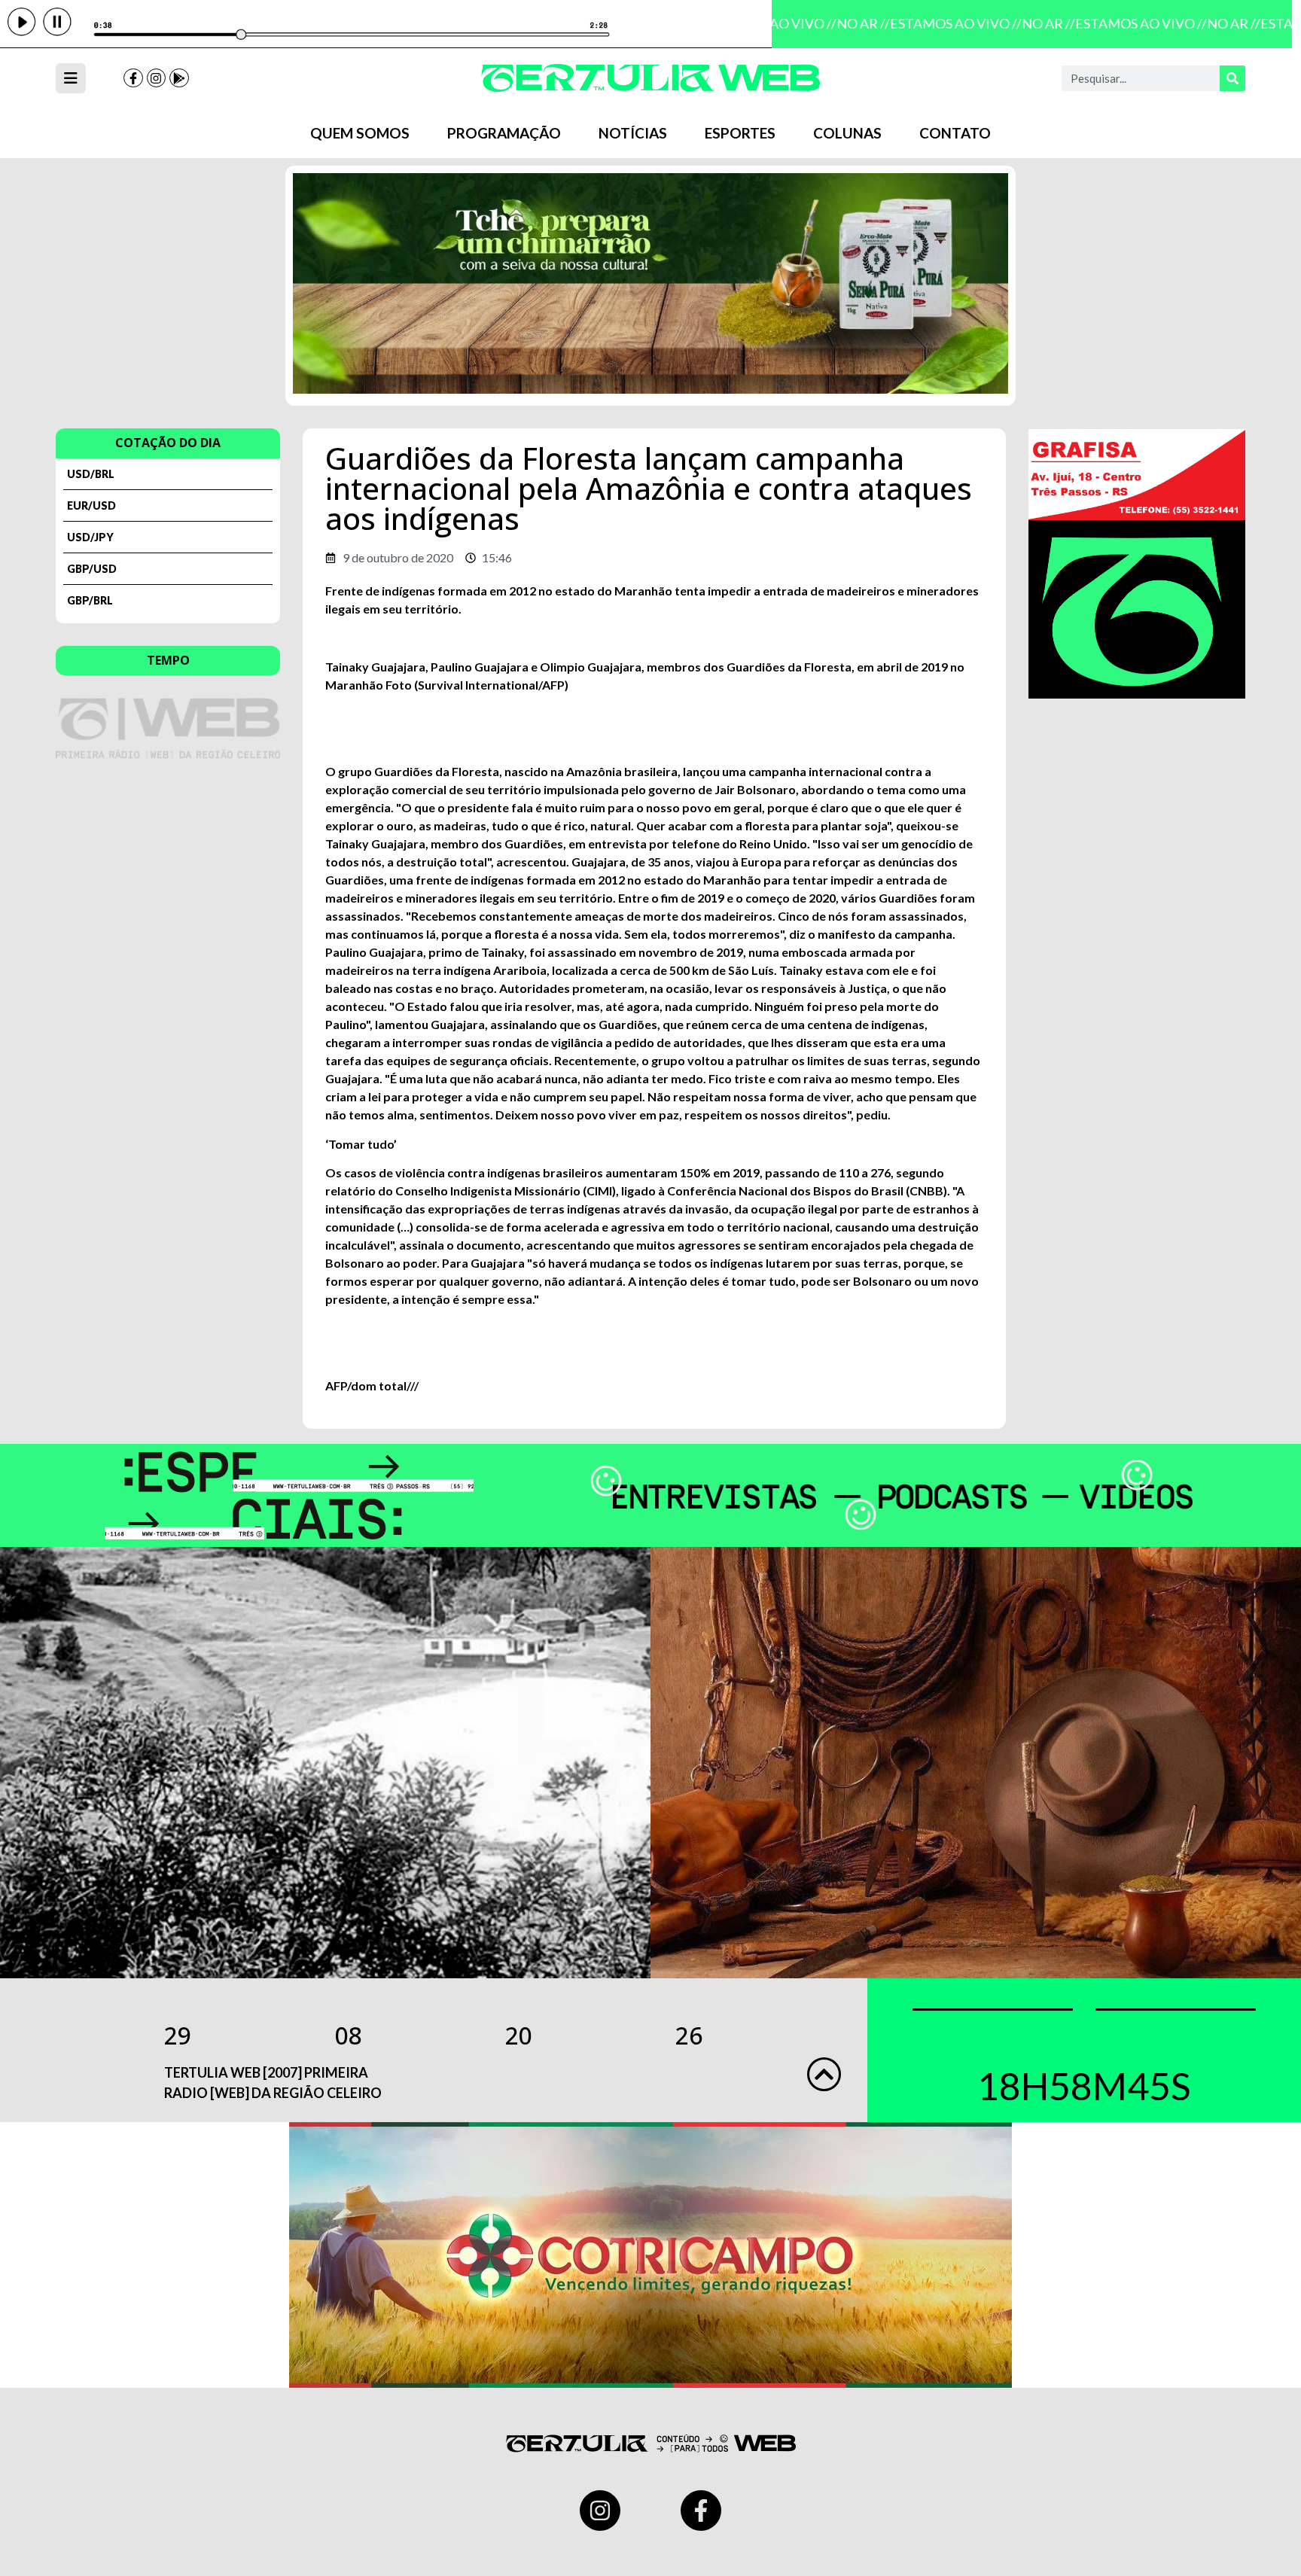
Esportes (740, 133)
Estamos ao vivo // (939, 23)
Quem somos (360, 133)
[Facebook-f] (133, 78)
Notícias (633, 133)
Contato (955, 133)
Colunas (847, 133)
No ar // (847, 23)
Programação (504, 133)
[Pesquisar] (1232, 78)
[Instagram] (157, 78)
